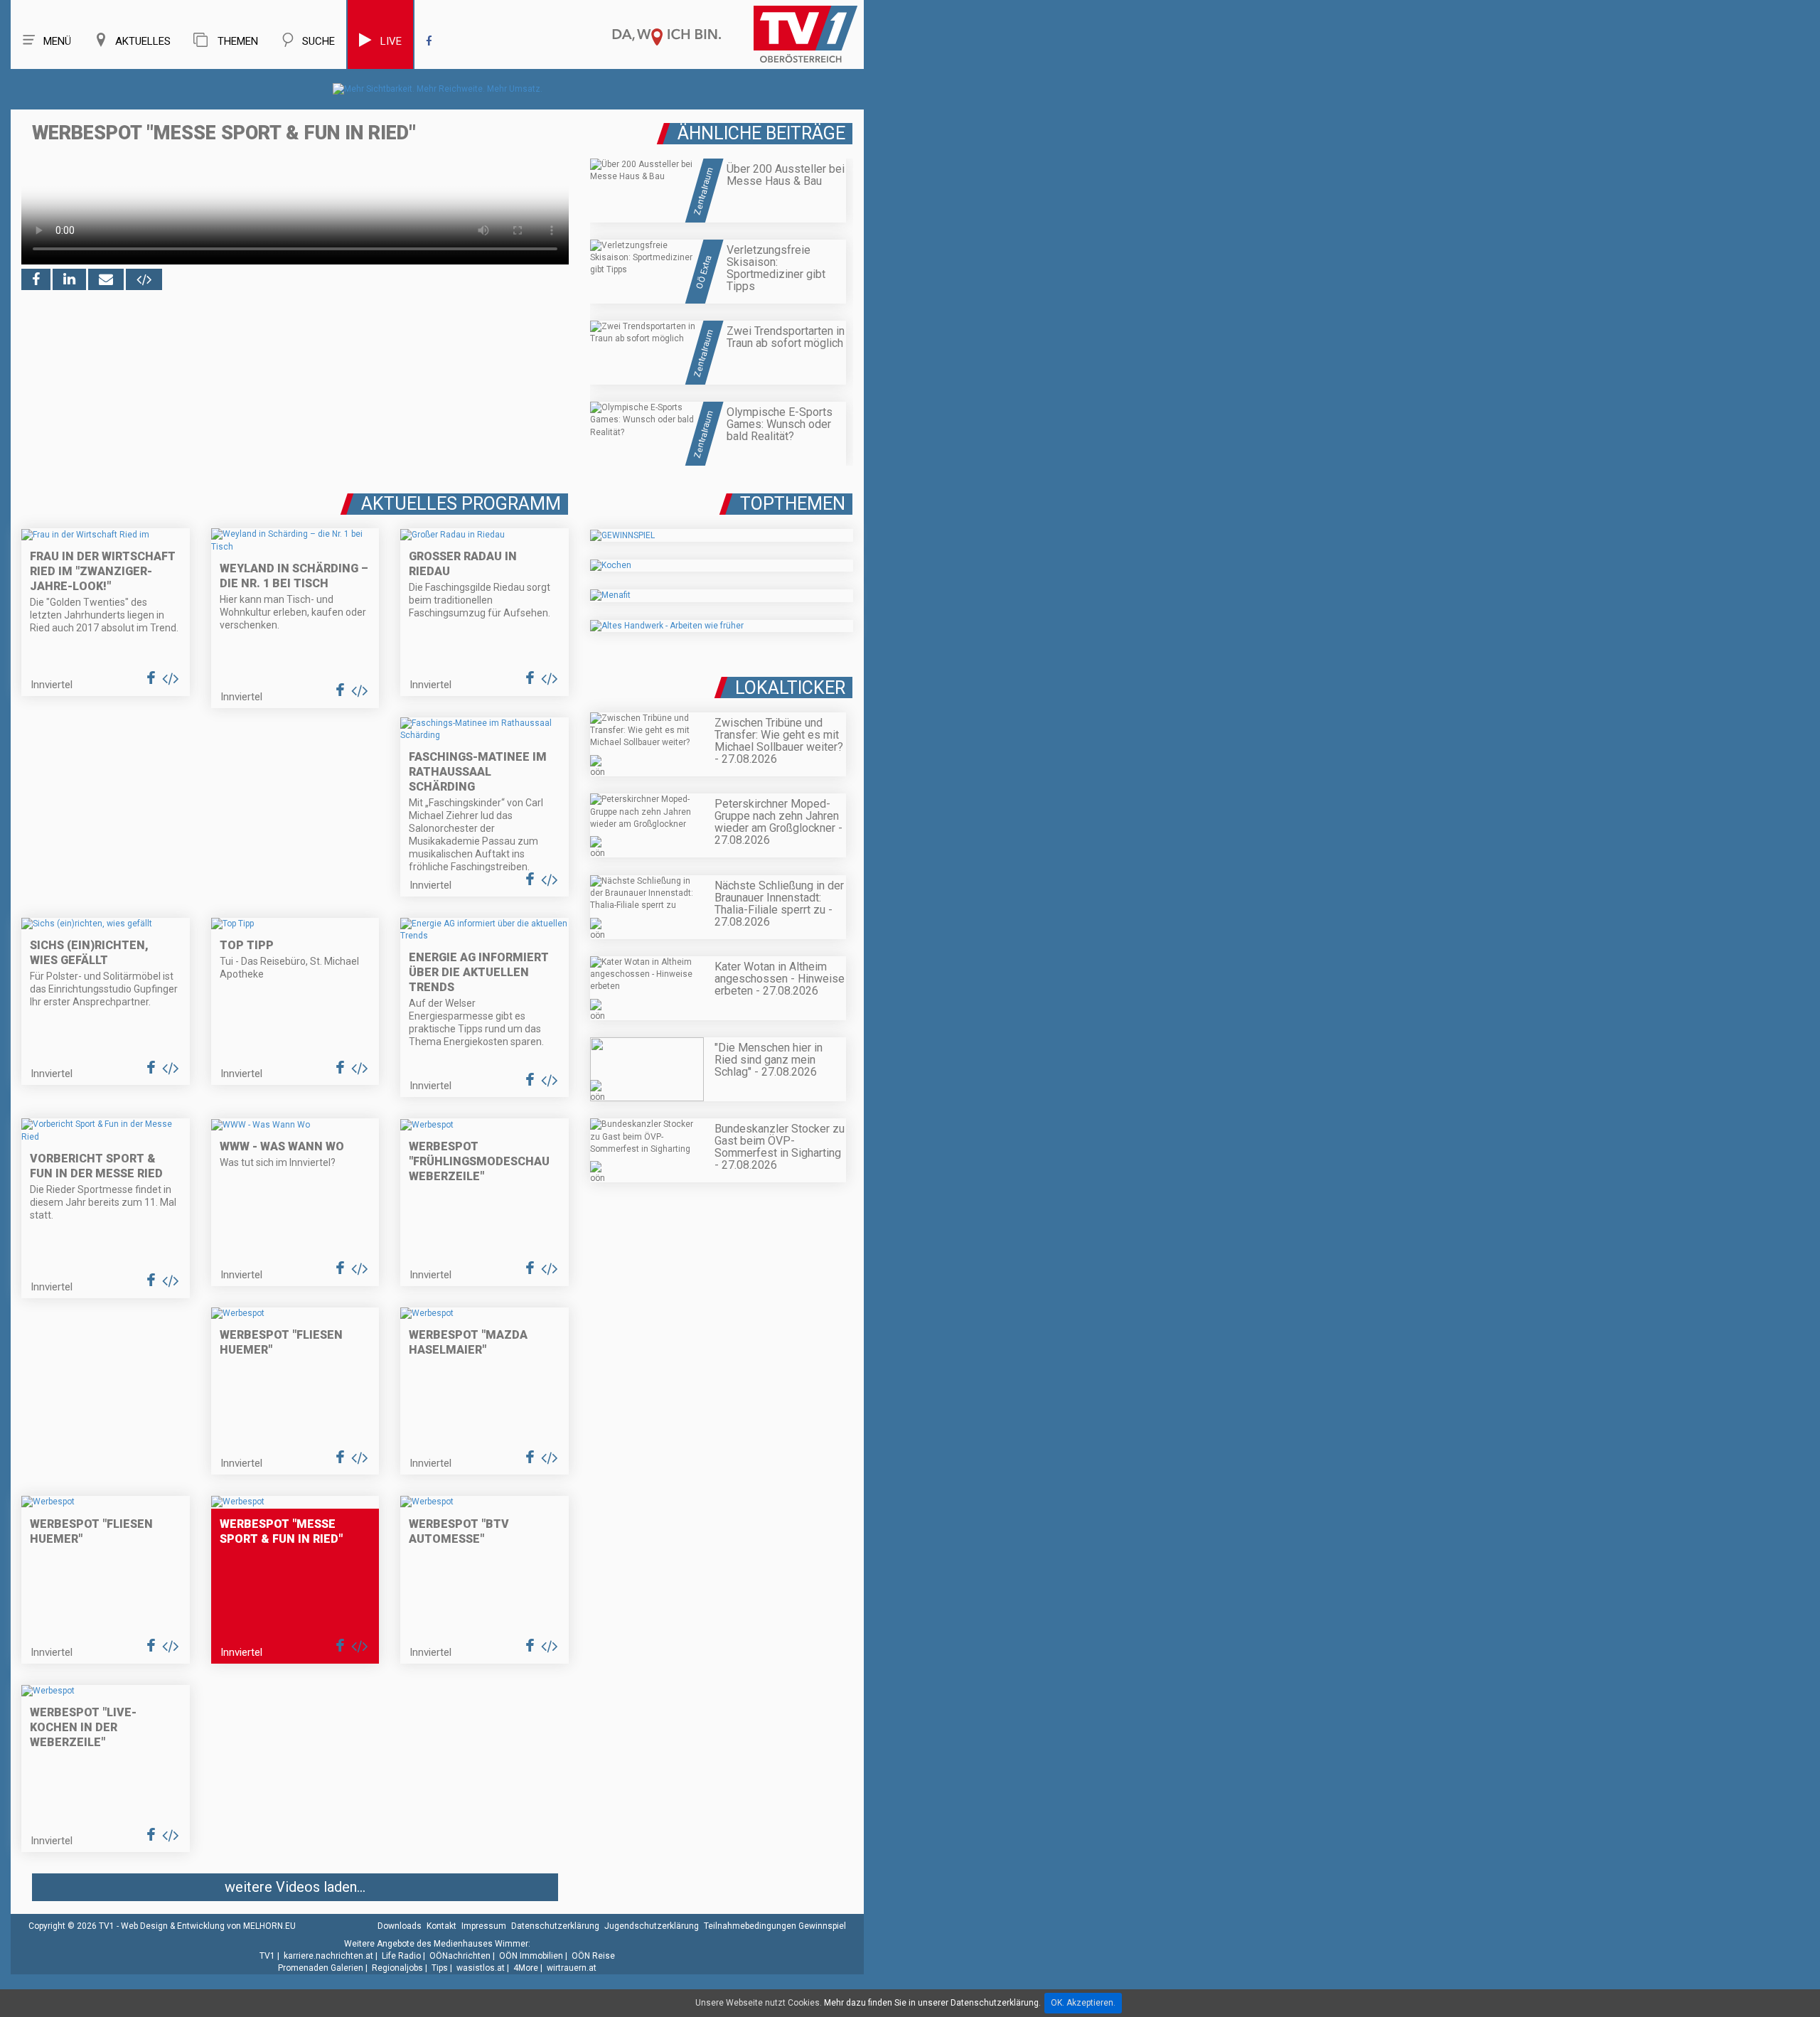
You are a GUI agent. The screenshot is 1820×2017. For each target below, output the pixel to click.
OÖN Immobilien (531, 1956)
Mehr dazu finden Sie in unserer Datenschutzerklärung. (932, 2003)
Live (391, 41)
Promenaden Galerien (321, 1968)
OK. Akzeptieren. (1083, 2003)
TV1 (267, 1956)
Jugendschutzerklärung (652, 1926)
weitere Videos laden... (295, 1887)
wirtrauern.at (572, 1968)
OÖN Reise (593, 1956)
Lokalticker (790, 688)
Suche (318, 41)
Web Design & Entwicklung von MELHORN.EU (208, 1926)
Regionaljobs (397, 1968)
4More (526, 1968)
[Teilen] (106, 279)
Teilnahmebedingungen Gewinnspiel (775, 1926)
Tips (440, 1968)
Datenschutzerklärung (555, 1926)
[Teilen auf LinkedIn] (69, 279)
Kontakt (441, 1926)
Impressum (484, 1926)
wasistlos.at (481, 1968)
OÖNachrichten (460, 1956)
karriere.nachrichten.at (328, 1956)
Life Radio (401, 1956)
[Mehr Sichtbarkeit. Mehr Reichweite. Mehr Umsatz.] (438, 89)
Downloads (400, 1926)
